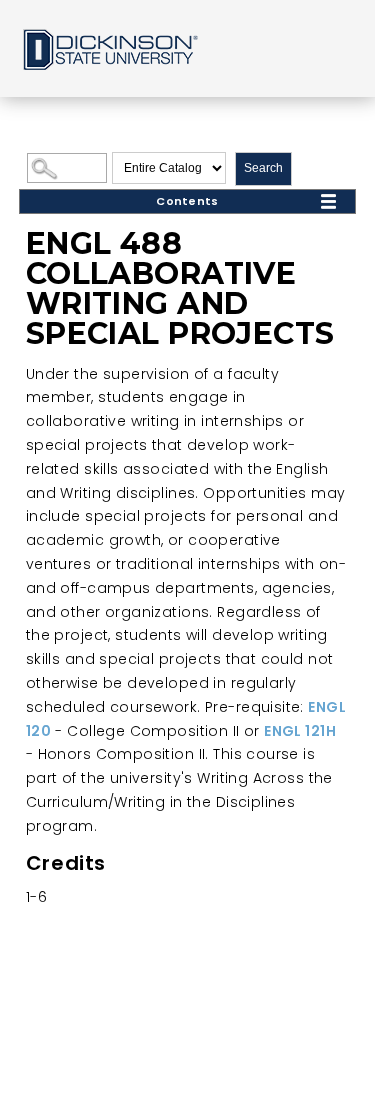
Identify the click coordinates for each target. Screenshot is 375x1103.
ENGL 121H (300, 731)
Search (263, 168)
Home (109, 48)
